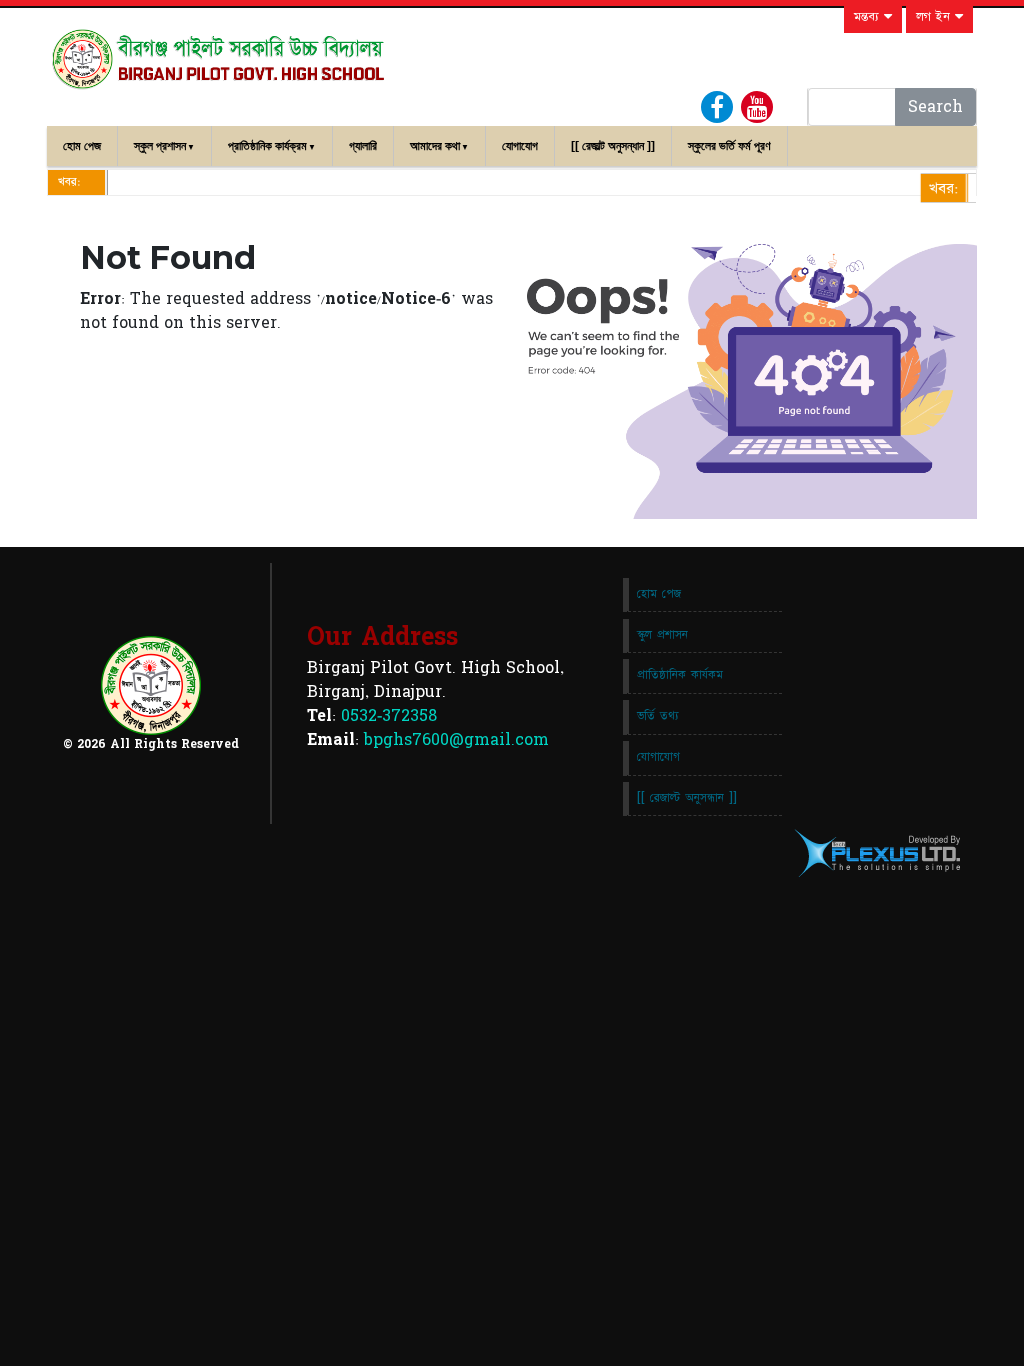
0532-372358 (389, 716)
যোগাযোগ (520, 146)
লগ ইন (935, 17)
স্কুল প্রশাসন (160, 146)
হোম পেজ (82, 146)
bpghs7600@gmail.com (456, 740)
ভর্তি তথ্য (658, 716)
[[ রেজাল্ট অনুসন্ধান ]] (613, 146)
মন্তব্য (869, 17)
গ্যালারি (363, 146)
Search (935, 107)
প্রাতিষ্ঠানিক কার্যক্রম (267, 146)
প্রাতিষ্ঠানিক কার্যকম (680, 675)
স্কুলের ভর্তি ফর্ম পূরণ (729, 146)
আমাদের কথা (435, 146)
